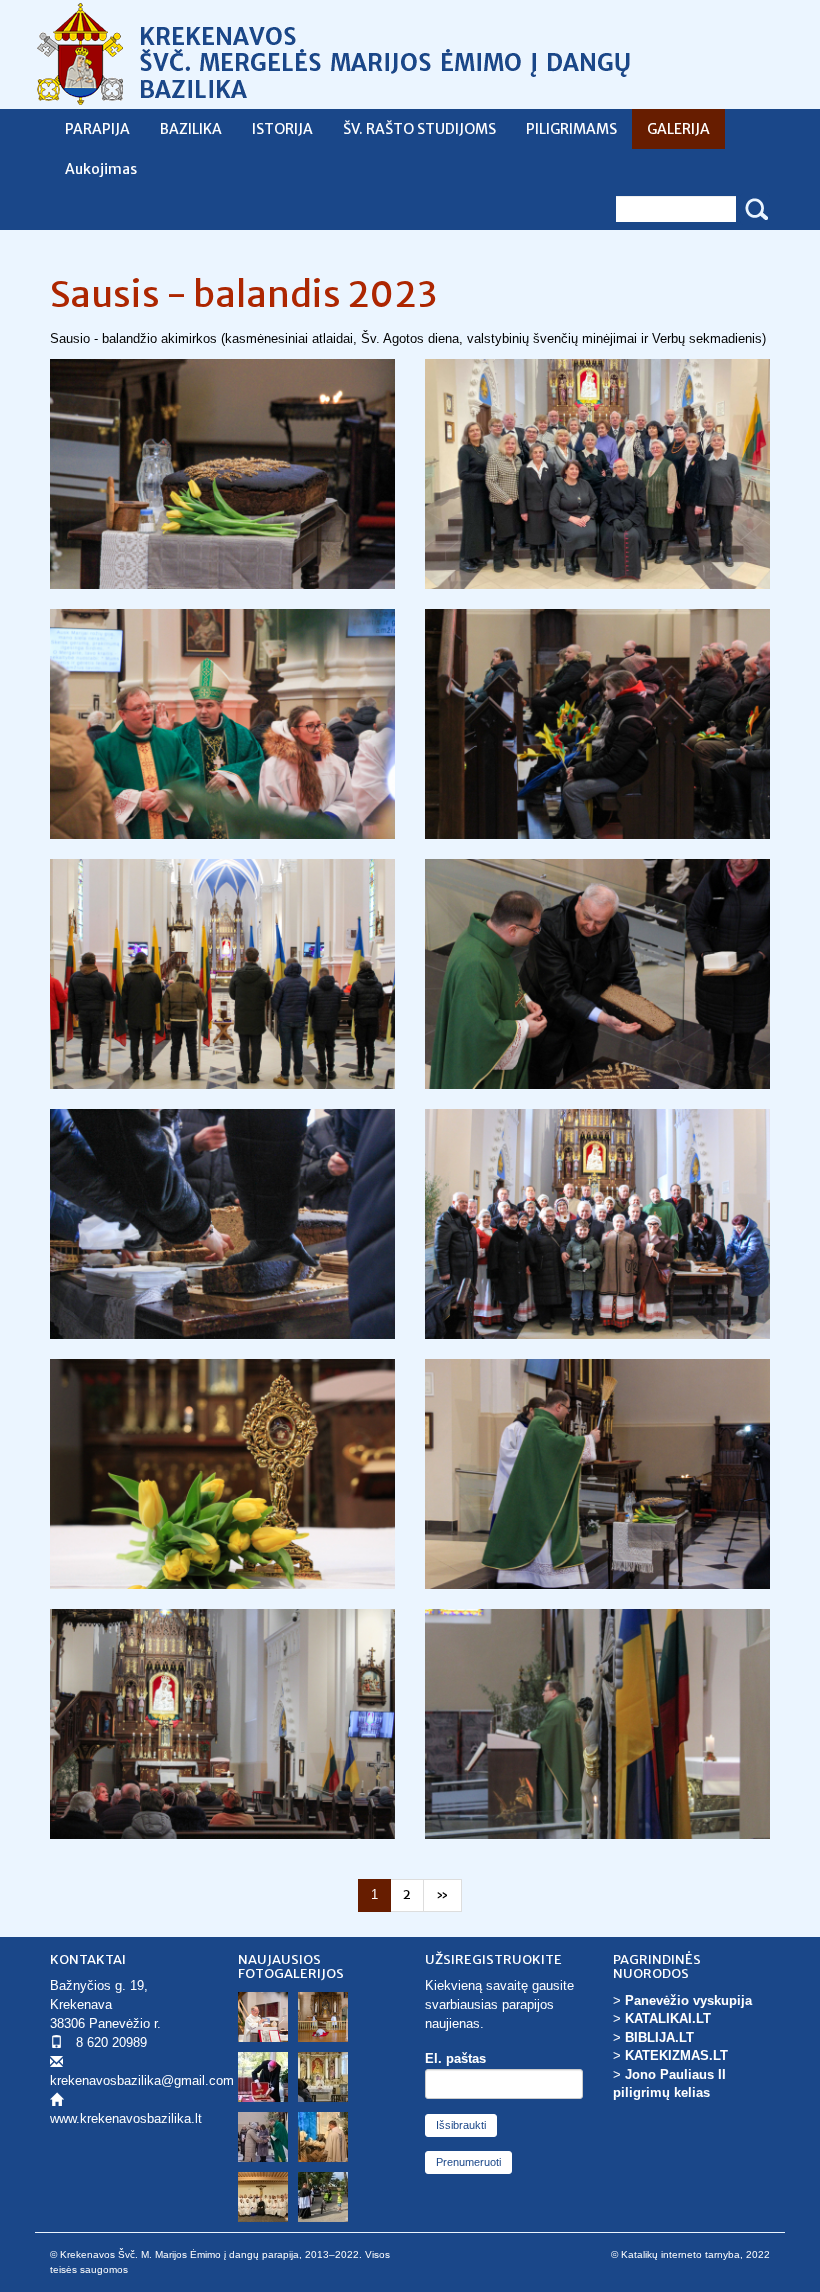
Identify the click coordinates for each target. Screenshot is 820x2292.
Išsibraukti (461, 2125)
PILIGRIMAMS (571, 129)
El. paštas (455, 2058)
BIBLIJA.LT (659, 2037)
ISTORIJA (282, 129)
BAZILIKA (191, 129)
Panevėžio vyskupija (688, 2000)
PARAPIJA (97, 129)
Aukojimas (101, 169)
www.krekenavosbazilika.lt (126, 2118)
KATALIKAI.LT (668, 2018)
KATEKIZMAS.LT (676, 2055)
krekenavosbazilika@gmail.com (142, 2080)
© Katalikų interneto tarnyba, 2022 (690, 2254)
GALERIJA (678, 129)
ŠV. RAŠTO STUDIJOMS (419, 129)
